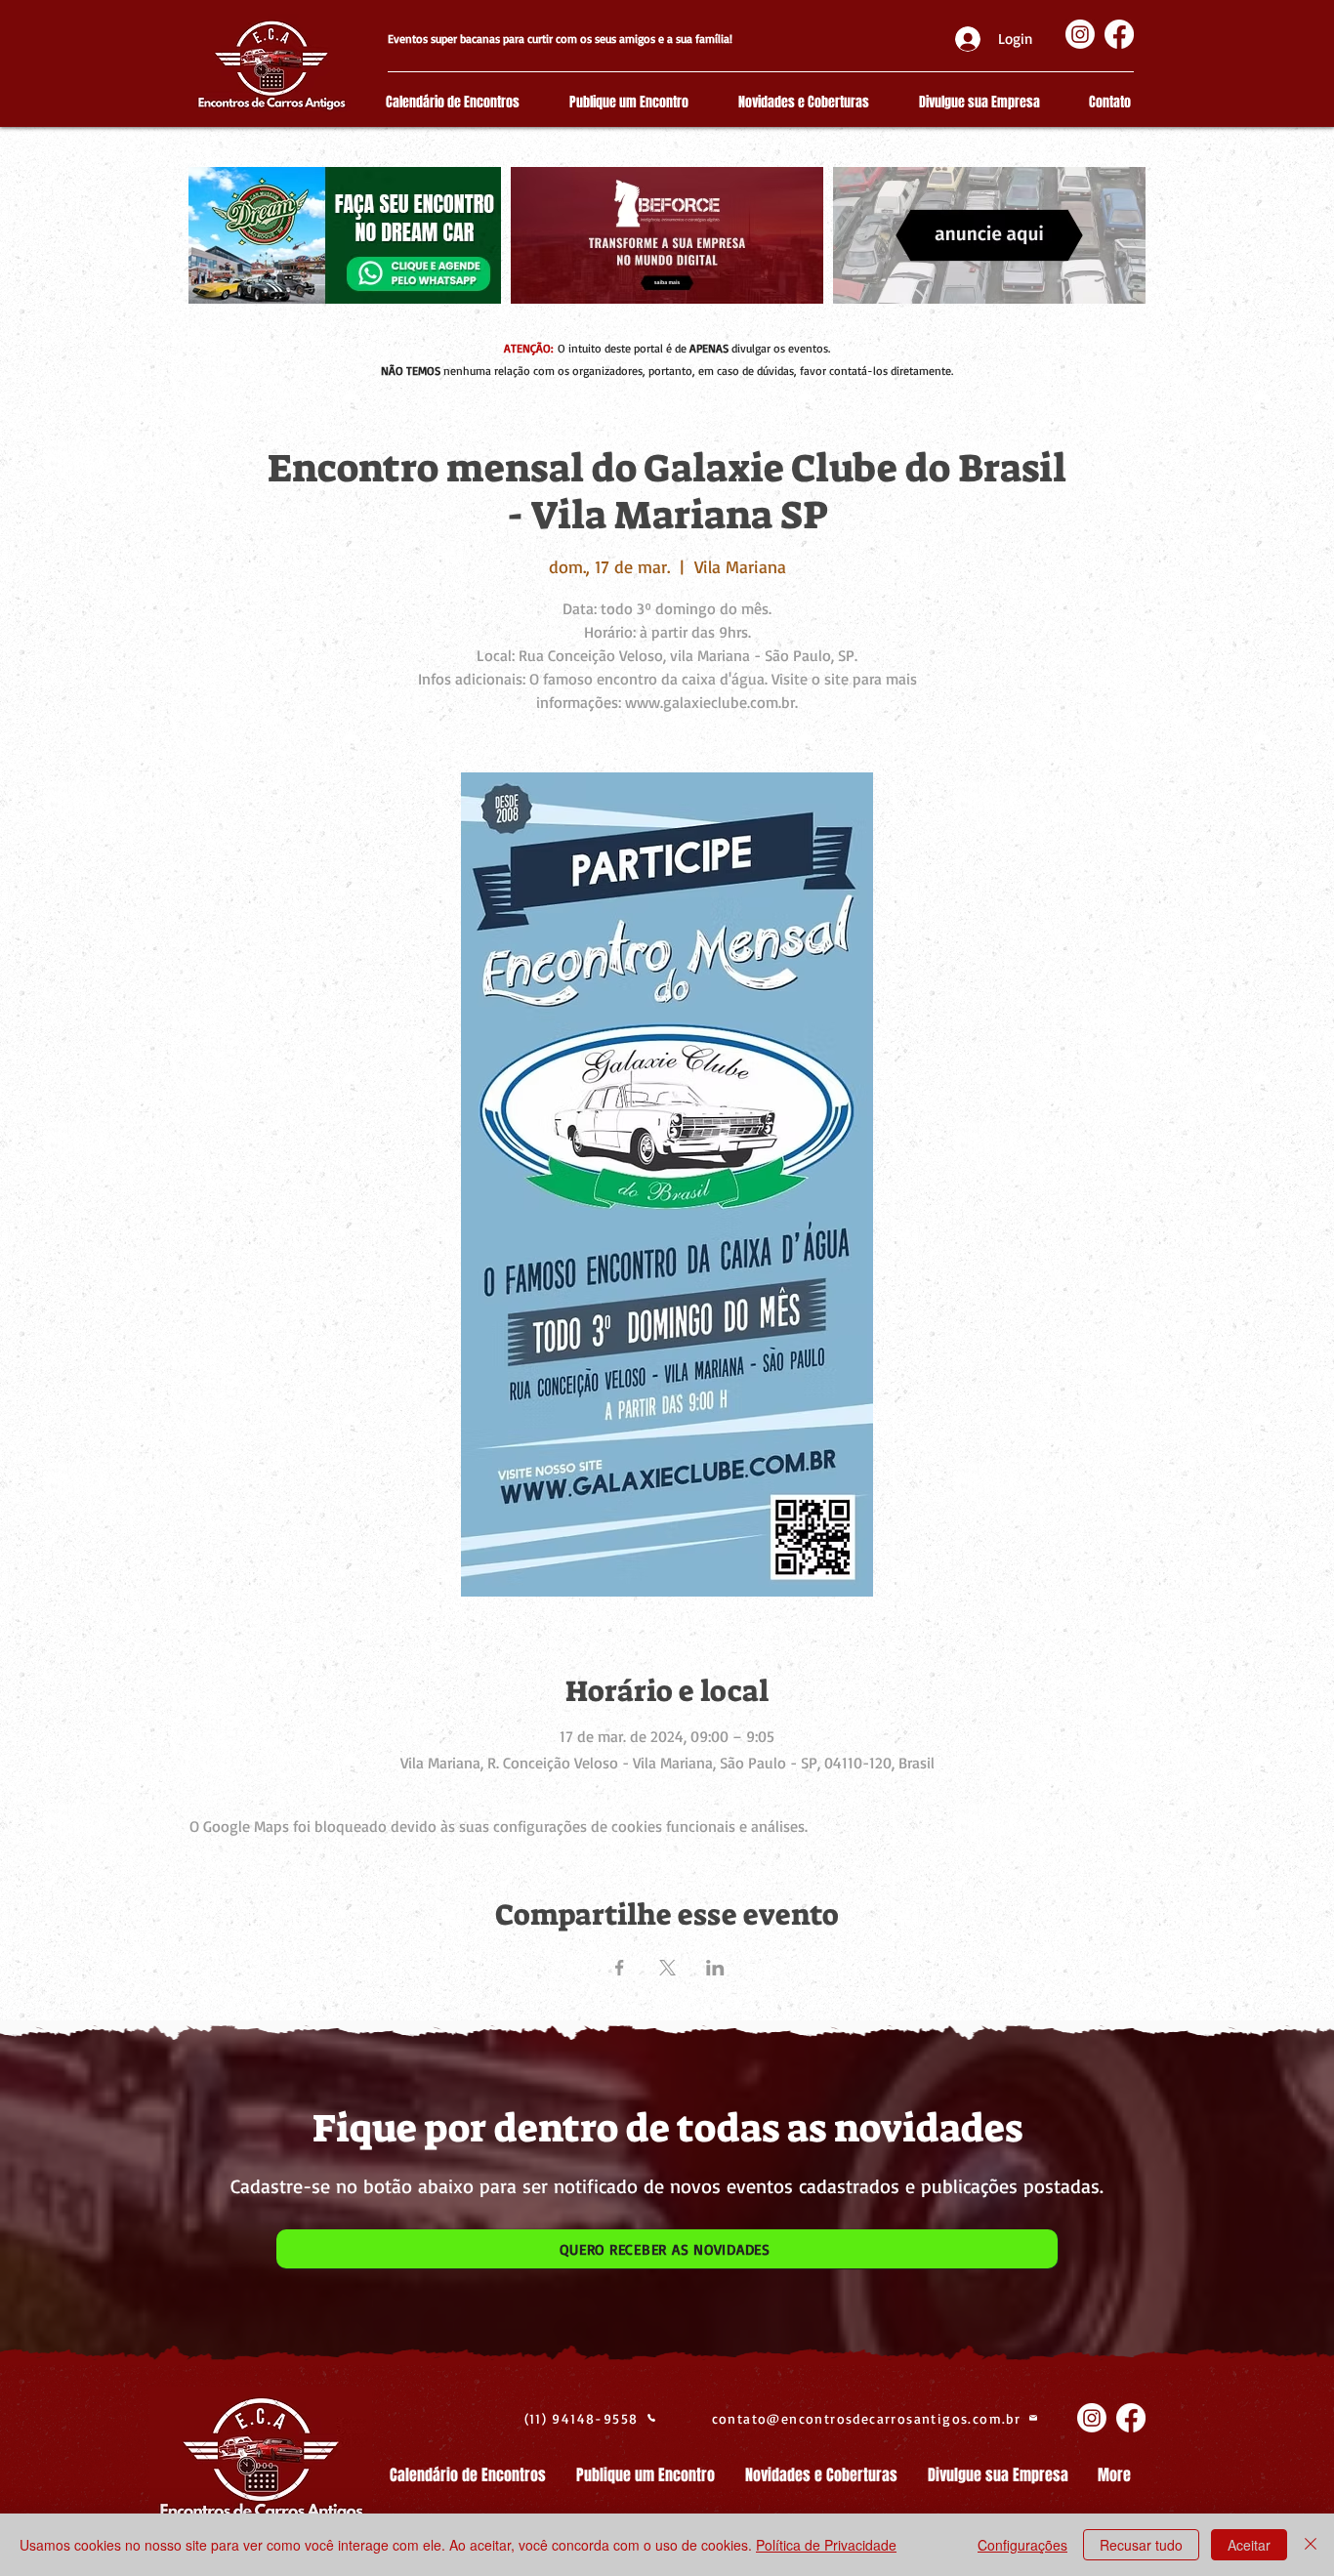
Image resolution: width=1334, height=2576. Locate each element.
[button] (667, 2249)
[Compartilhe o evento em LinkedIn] (715, 1968)
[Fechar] (1311, 2545)
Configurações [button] (1022, 2545)
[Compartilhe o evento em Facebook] (620, 1968)
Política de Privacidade (826, 2545)
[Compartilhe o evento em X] (667, 1968)
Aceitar (1249, 2545)
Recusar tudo (1141, 2545)
